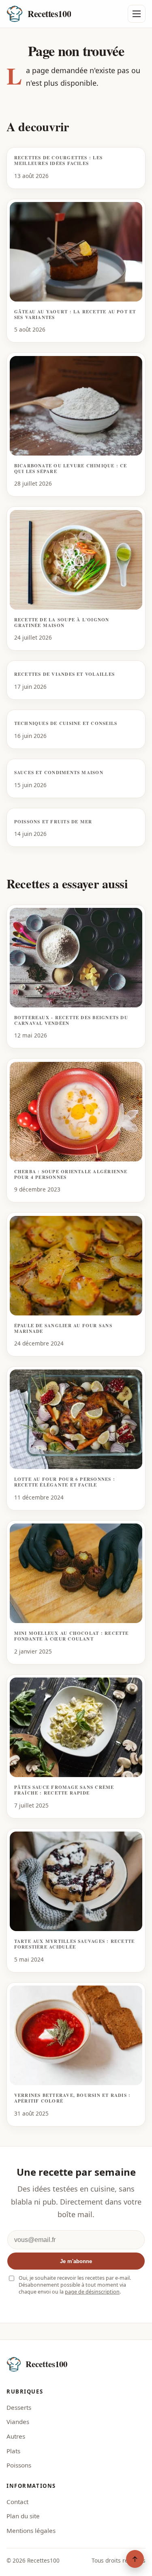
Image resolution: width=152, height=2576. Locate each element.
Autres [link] (16, 2436)
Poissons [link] (19, 2465)
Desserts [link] (19, 2407)
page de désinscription (92, 2292)
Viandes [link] (18, 2422)
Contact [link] (17, 2502)
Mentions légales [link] (31, 2530)
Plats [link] (13, 2451)
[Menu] (137, 14)
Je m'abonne (76, 2261)
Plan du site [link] (23, 2516)
